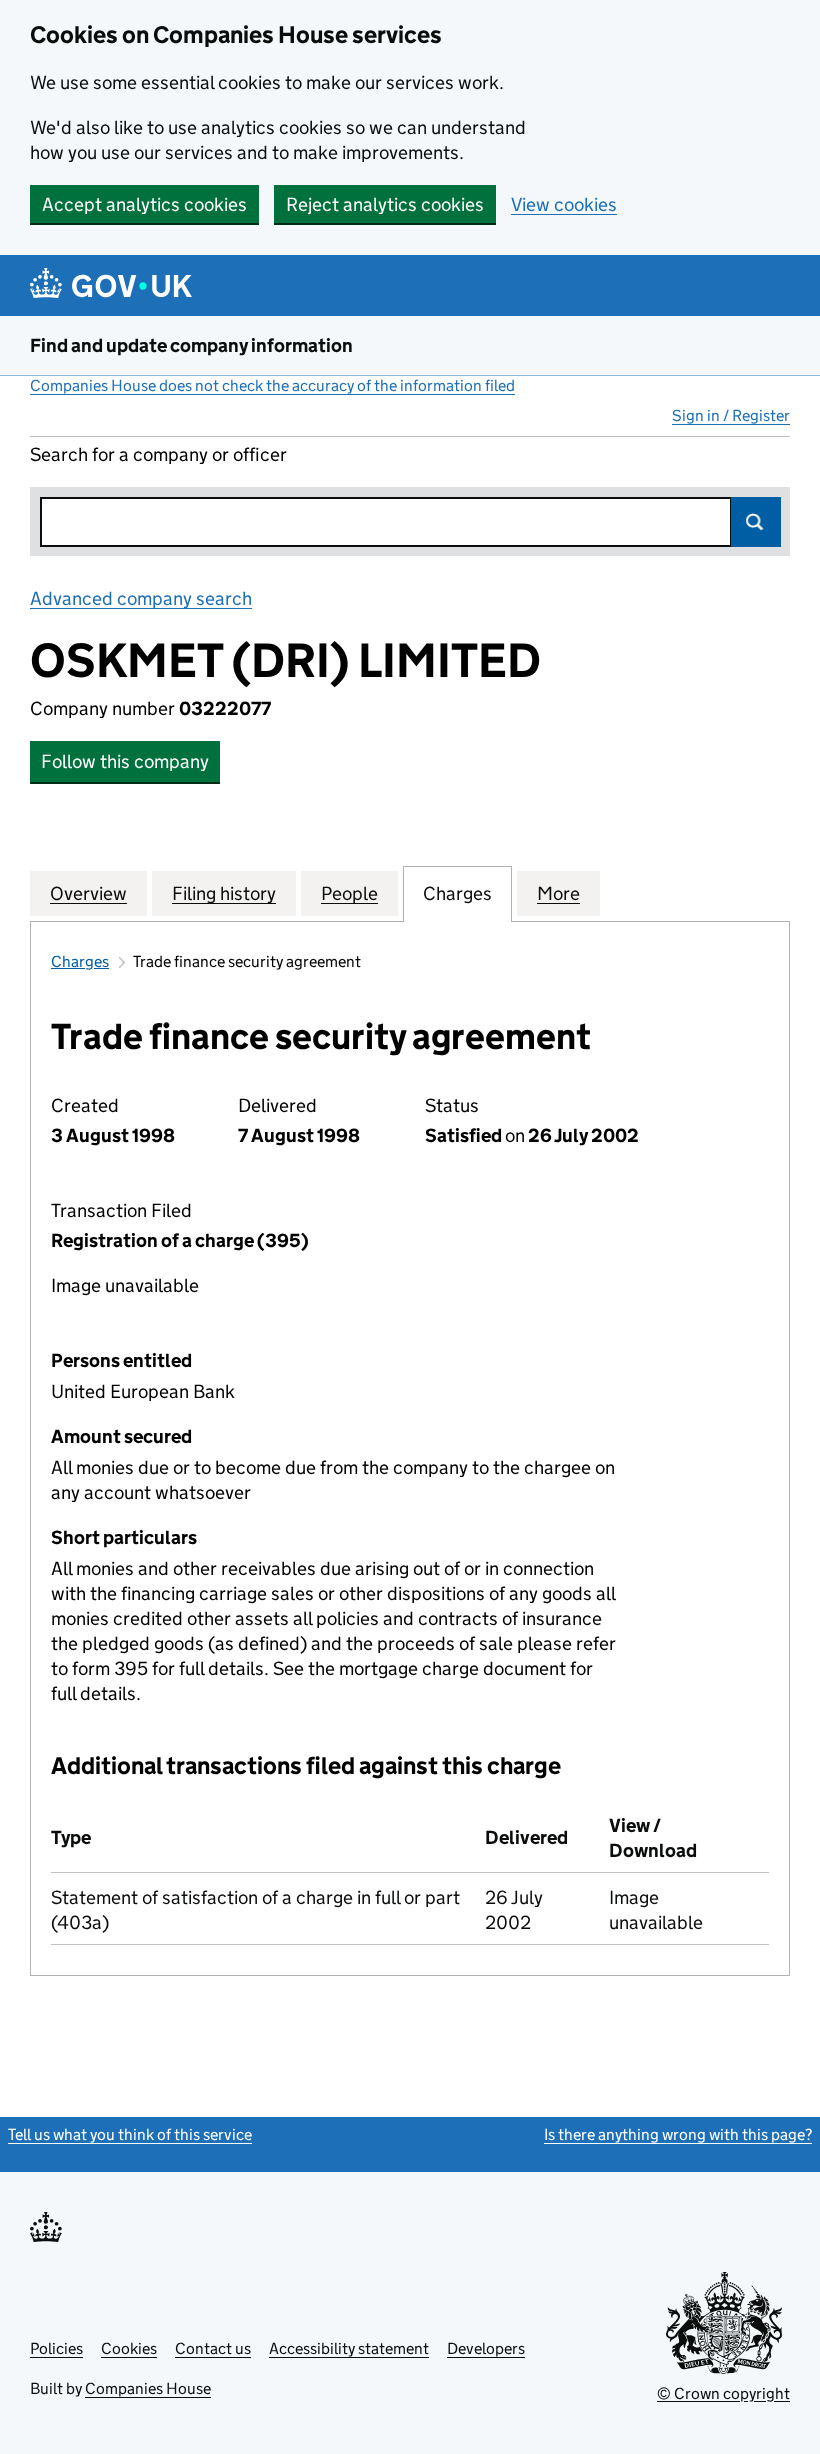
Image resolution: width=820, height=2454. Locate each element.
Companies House (148, 2388)
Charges (80, 961)
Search (756, 522)
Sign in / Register (731, 415)
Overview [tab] (88, 893)
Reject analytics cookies (385, 204)
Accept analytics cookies (144, 204)
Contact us (213, 2348)
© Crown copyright (723, 2393)
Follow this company (125, 761)
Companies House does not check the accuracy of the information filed (272, 385)
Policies (56, 2348)
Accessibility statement (349, 2348)
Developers (486, 2348)
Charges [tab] (457, 893)
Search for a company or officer (158, 454)
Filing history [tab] (224, 893)
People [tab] (349, 893)
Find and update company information (191, 345)
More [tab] (558, 893)
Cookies (129, 2348)
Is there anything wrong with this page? (678, 2134)
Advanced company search (141, 598)
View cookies (564, 204)
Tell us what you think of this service (130, 2134)
